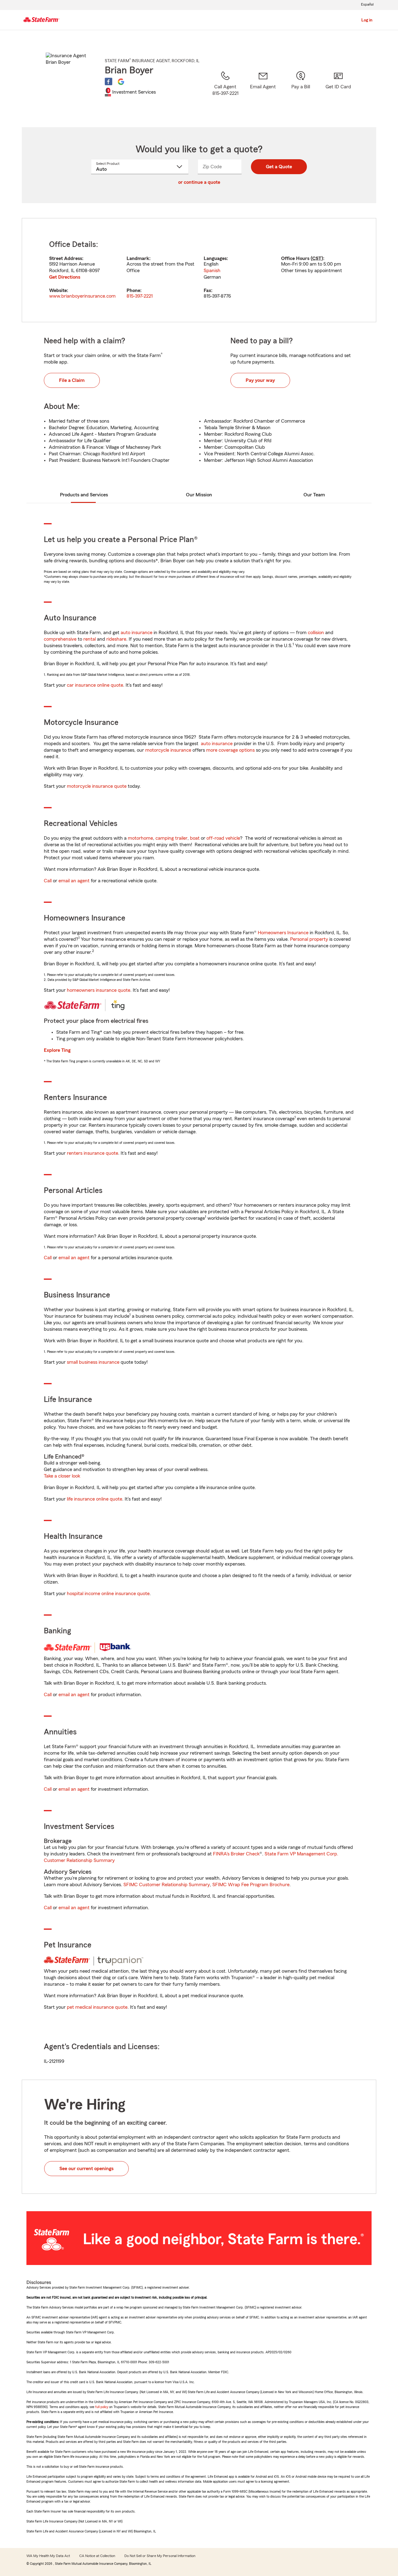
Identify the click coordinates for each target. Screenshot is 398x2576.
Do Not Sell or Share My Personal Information (160, 2556)
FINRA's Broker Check (236, 1854)
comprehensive (60, 639)
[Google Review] (121, 81)
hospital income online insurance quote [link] (108, 1594)
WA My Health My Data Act (48, 2556)
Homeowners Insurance (283, 933)
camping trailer (171, 838)
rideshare (116, 639)
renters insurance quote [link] (93, 1153)
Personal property (309, 939)
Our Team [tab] (314, 495)
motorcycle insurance (168, 750)
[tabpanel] (199, 270)
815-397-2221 (140, 296)
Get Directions (65, 277)
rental (90, 639)
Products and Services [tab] (84, 495)
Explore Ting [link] (57, 1050)
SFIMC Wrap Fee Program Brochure (251, 1885)
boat (195, 838)
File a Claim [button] (72, 380)
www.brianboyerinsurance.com (82, 296)
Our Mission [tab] (199, 495)
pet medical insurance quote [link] (97, 2007)
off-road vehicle (223, 838)
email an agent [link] (74, 881)
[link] (263, 91)
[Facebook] (109, 81)
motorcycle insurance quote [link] (97, 786)
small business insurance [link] (93, 1362)
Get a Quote (279, 167)
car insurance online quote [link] (95, 685)
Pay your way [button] (260, 380)
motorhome (140, 838)
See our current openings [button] (86, 2169)
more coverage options (230, 750)
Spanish (212, 271)
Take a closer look (62, 1476)
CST (317, 258)
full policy (102, 2407)
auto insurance (137, 633)
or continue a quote (199, 182)
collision (316, 633)
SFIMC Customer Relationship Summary (167, 1885)
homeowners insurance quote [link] (99, 990)
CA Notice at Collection (97, 2556)
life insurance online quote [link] (95, 1499)
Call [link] (48, 881)
